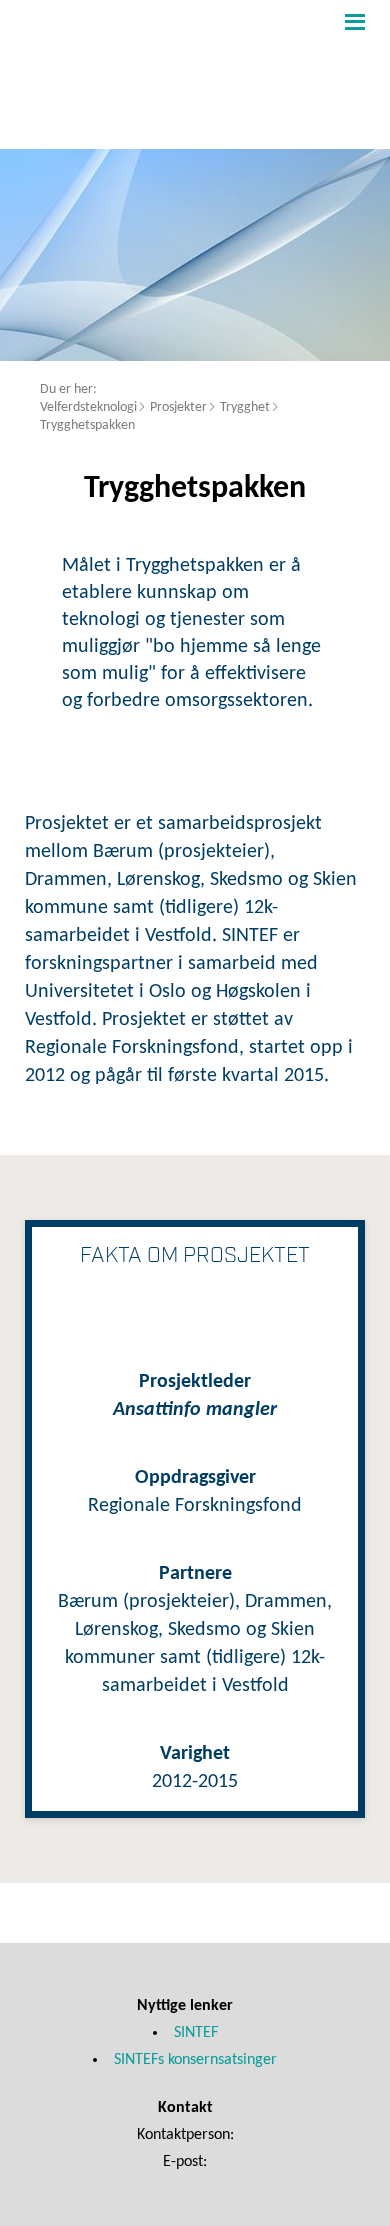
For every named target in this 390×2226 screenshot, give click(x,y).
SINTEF (196, 2033)
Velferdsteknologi (88, 407)
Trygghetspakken (87, 425)
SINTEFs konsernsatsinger (195, 2060)
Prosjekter (178, 407)
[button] (352, 21)
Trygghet (245, 407)
